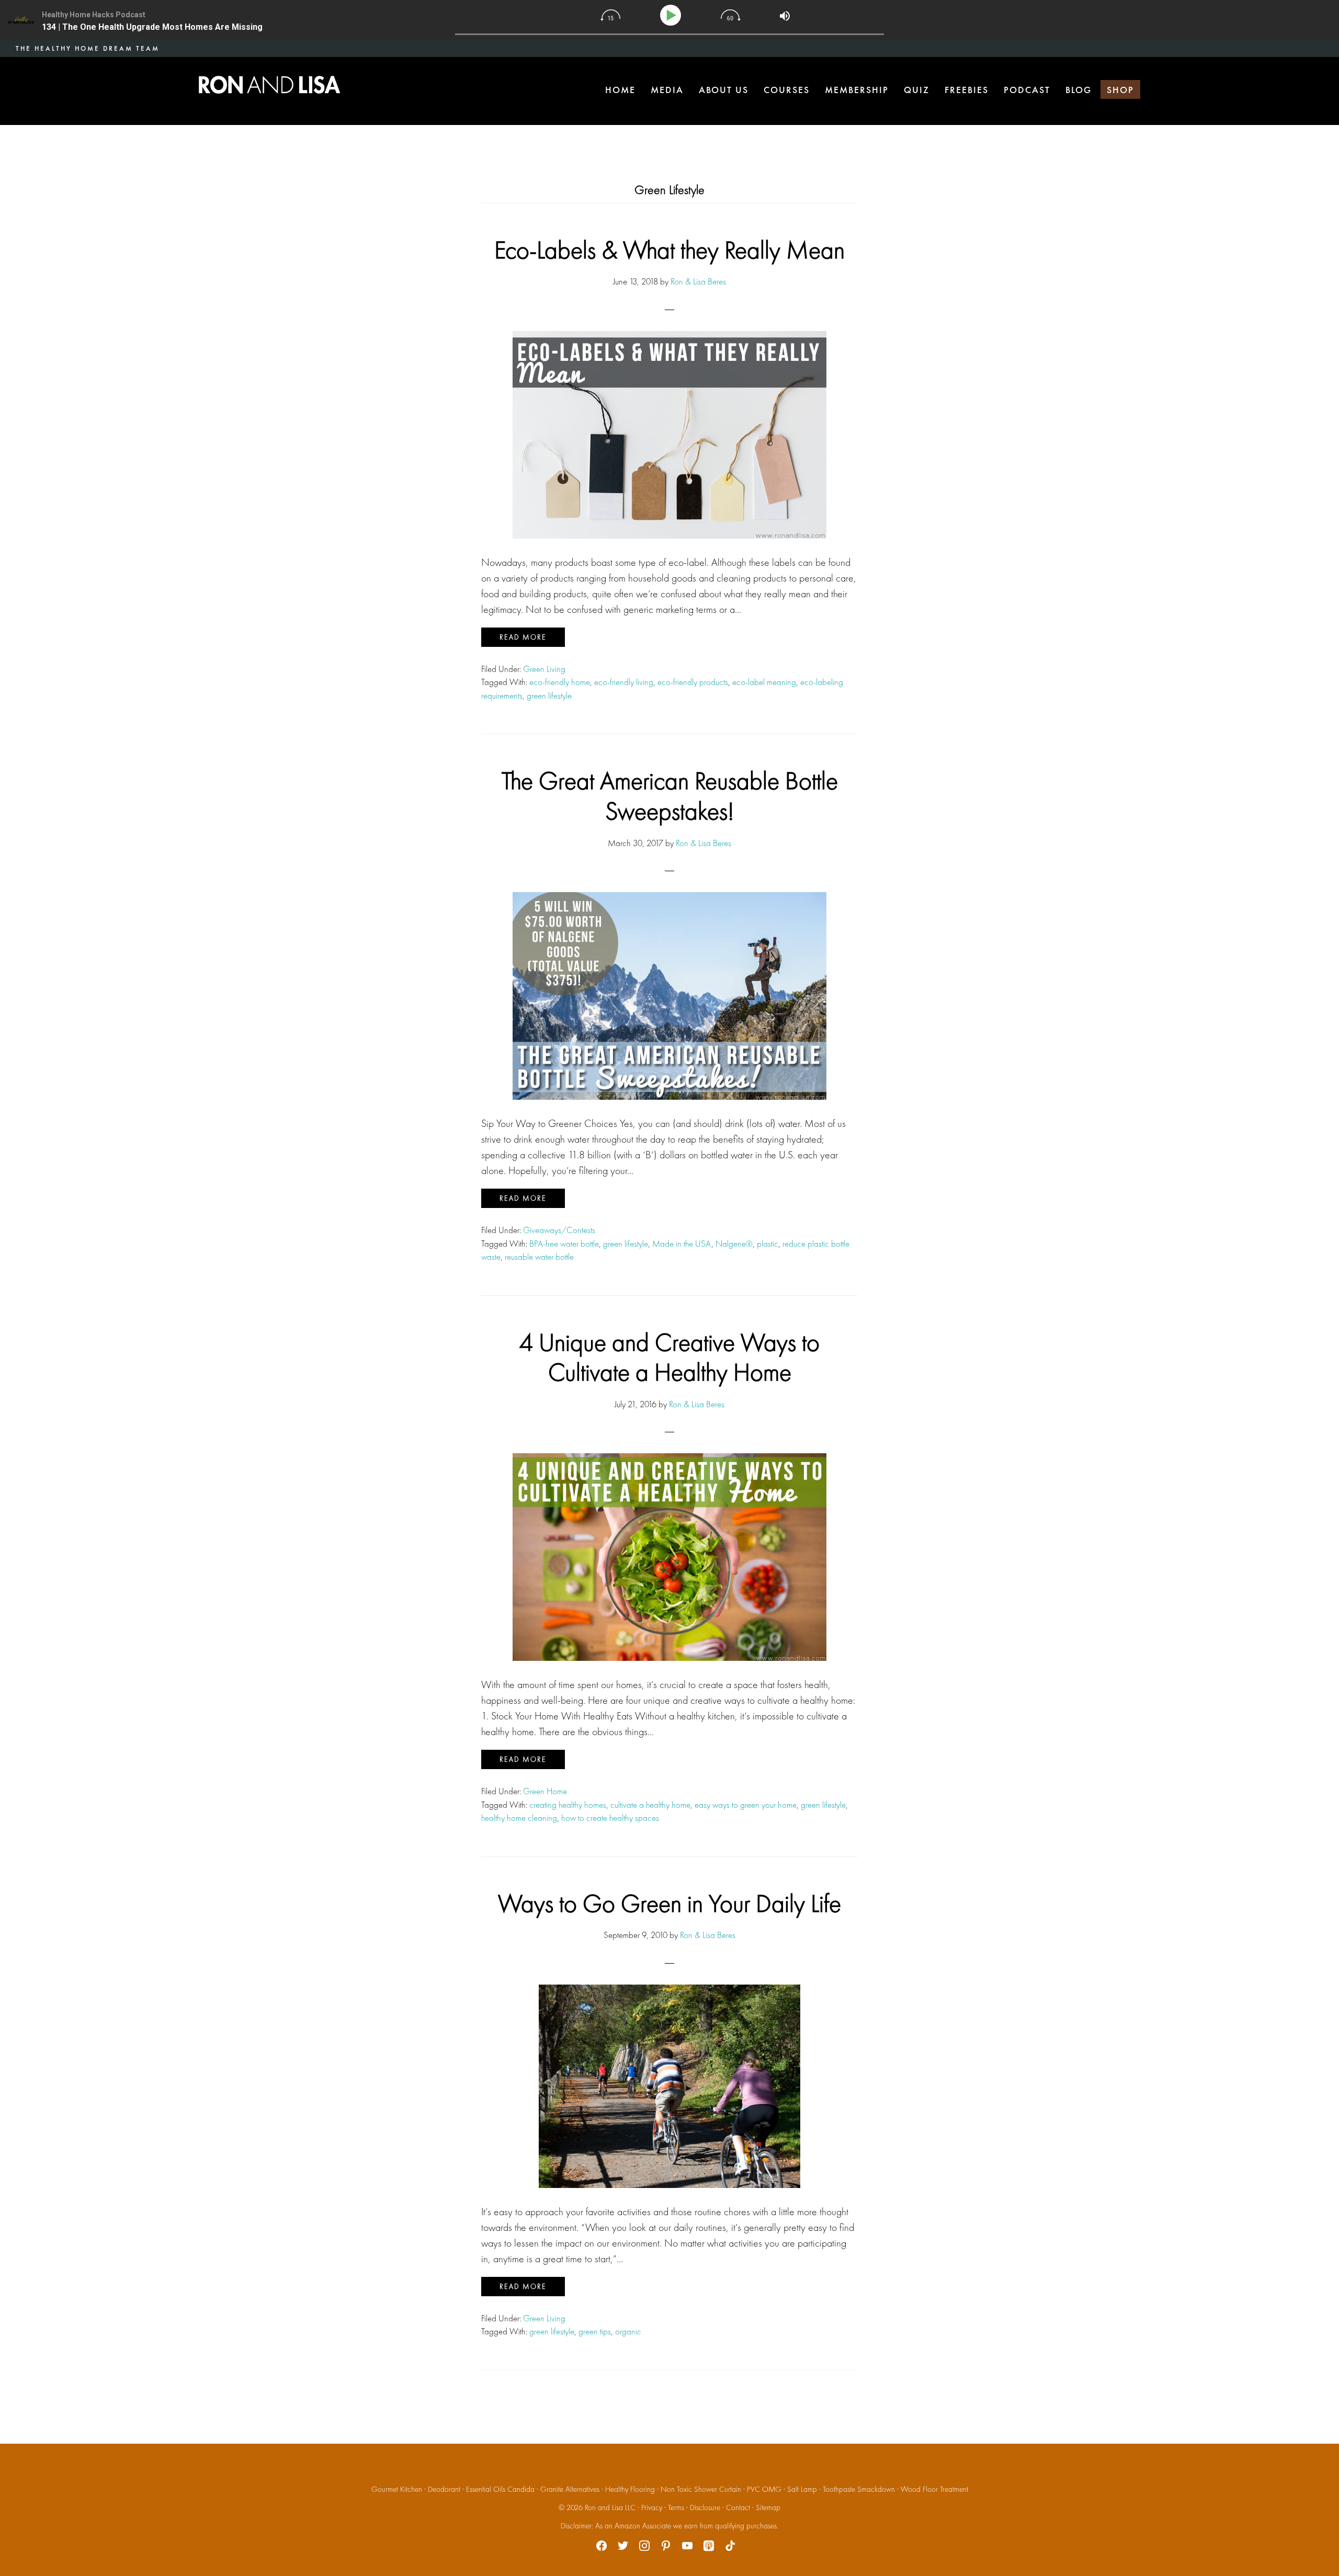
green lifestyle (549, 696)
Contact (738, 2507)
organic (628, 2331)
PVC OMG (764, 2489)
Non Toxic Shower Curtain (701, 2489)
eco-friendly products (693, 682)
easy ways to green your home (746, 1805)
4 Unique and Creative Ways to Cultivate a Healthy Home (669, 1357)
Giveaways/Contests (559, 1230)
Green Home (545, 1791)
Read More (523, 637)
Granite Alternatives (570, 2489)
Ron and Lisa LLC (610, 2507)
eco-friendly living (624, 682)
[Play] (672, 15)
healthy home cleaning (519, 1818)
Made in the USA (682, 1244)
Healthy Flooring (630, 2489)
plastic (768, 1244)
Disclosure (705, 2507)
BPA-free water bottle (564, 1244)
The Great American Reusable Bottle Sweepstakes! (670, 796)
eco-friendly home (560, 682)
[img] (610, 15)
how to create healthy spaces (610, 1818)
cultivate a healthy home (650, 1805)
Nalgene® (734, 1244)
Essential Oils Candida (500, 2489)
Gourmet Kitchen (397, 2489)
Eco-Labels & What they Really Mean (669, 250)
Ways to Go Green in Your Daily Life (669, 1903)
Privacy (652, 2507)
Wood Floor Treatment (934, 2489)
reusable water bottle (539, 1257)
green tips (595, 2331)
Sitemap (768, 2507)
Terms (676, 2507)
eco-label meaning (764, 682)
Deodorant (444, 2489)
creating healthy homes (568, 1805)
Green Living (544, 669)
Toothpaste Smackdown (859, 2489)
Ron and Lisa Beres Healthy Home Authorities (269, 85)
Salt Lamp (802, 2489)
